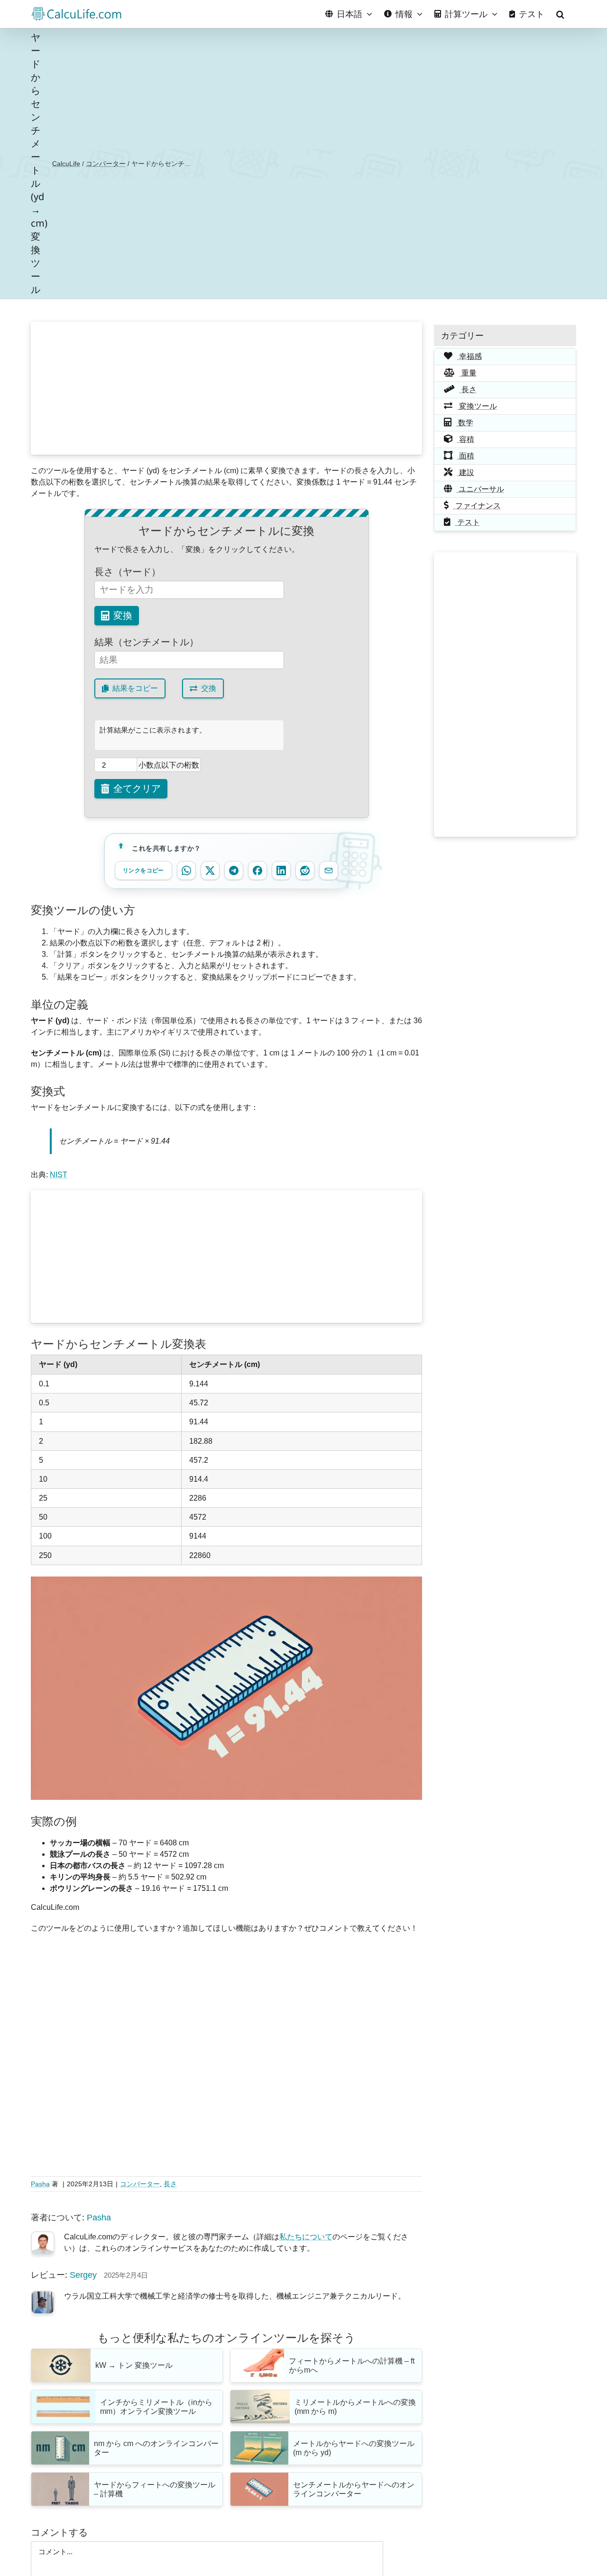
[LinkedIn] (281, 871)
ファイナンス (477, 506)
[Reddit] (305, 871)
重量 (468, 373)
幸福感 (469, 356)
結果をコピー (135, 688)
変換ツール (477, 406)
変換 (123, 615)
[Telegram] (234, 871)
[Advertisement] (227, 388)
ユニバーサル (480, 489)
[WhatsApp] (186, 871)
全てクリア (137, 788)
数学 (465, 423)
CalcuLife (66, 164)
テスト (468, 522)
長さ (170, 2184)
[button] (560, 14)
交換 (209, 688)
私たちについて (306, 2237)
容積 (466, 439)
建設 (466, 472)
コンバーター (106, 164)
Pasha (40, 2184)
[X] (210, 871)
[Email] (329, 871)
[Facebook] (258, 871)
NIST (59, 1175)
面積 (466, 456)
